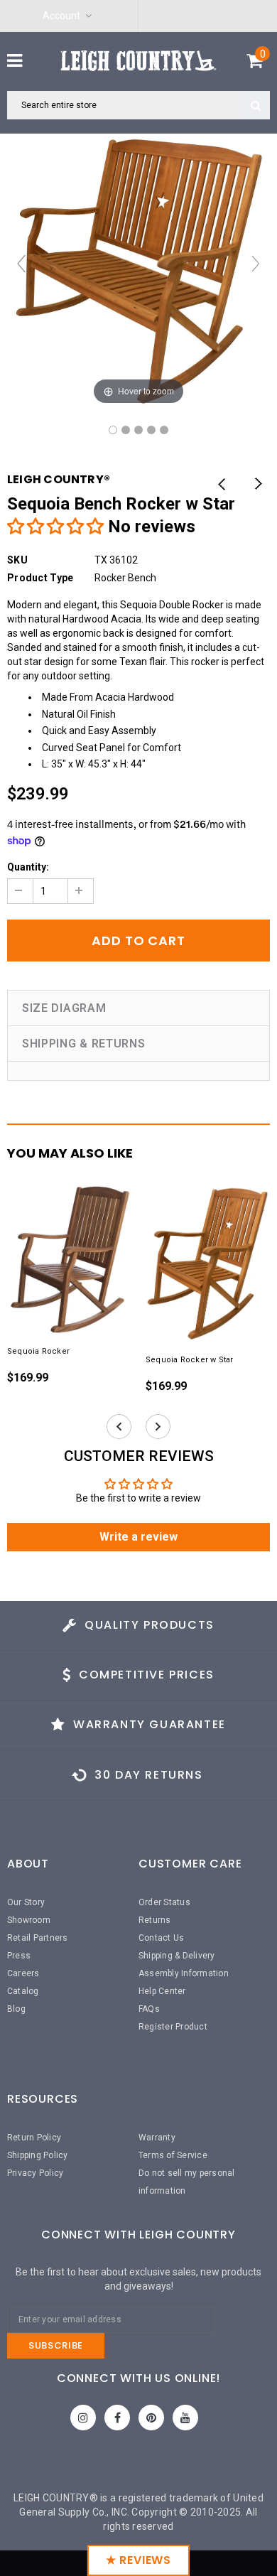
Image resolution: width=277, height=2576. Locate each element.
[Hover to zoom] (138, 270)
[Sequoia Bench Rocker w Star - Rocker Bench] (113, 430)
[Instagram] (83, 2418)
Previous (222, 485)
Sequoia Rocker (38, 1351)
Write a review (138, 1537)
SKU (17, 560)
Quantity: (28, 867)
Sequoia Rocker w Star (190, 1360)
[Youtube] (185, 2418)
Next (257, 485)
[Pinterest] (151, 2418)
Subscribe (56, 2345)
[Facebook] (117, 2418)
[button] (55, 527)
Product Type (40, 578)
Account (61, 16)
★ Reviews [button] (138, 2560)
